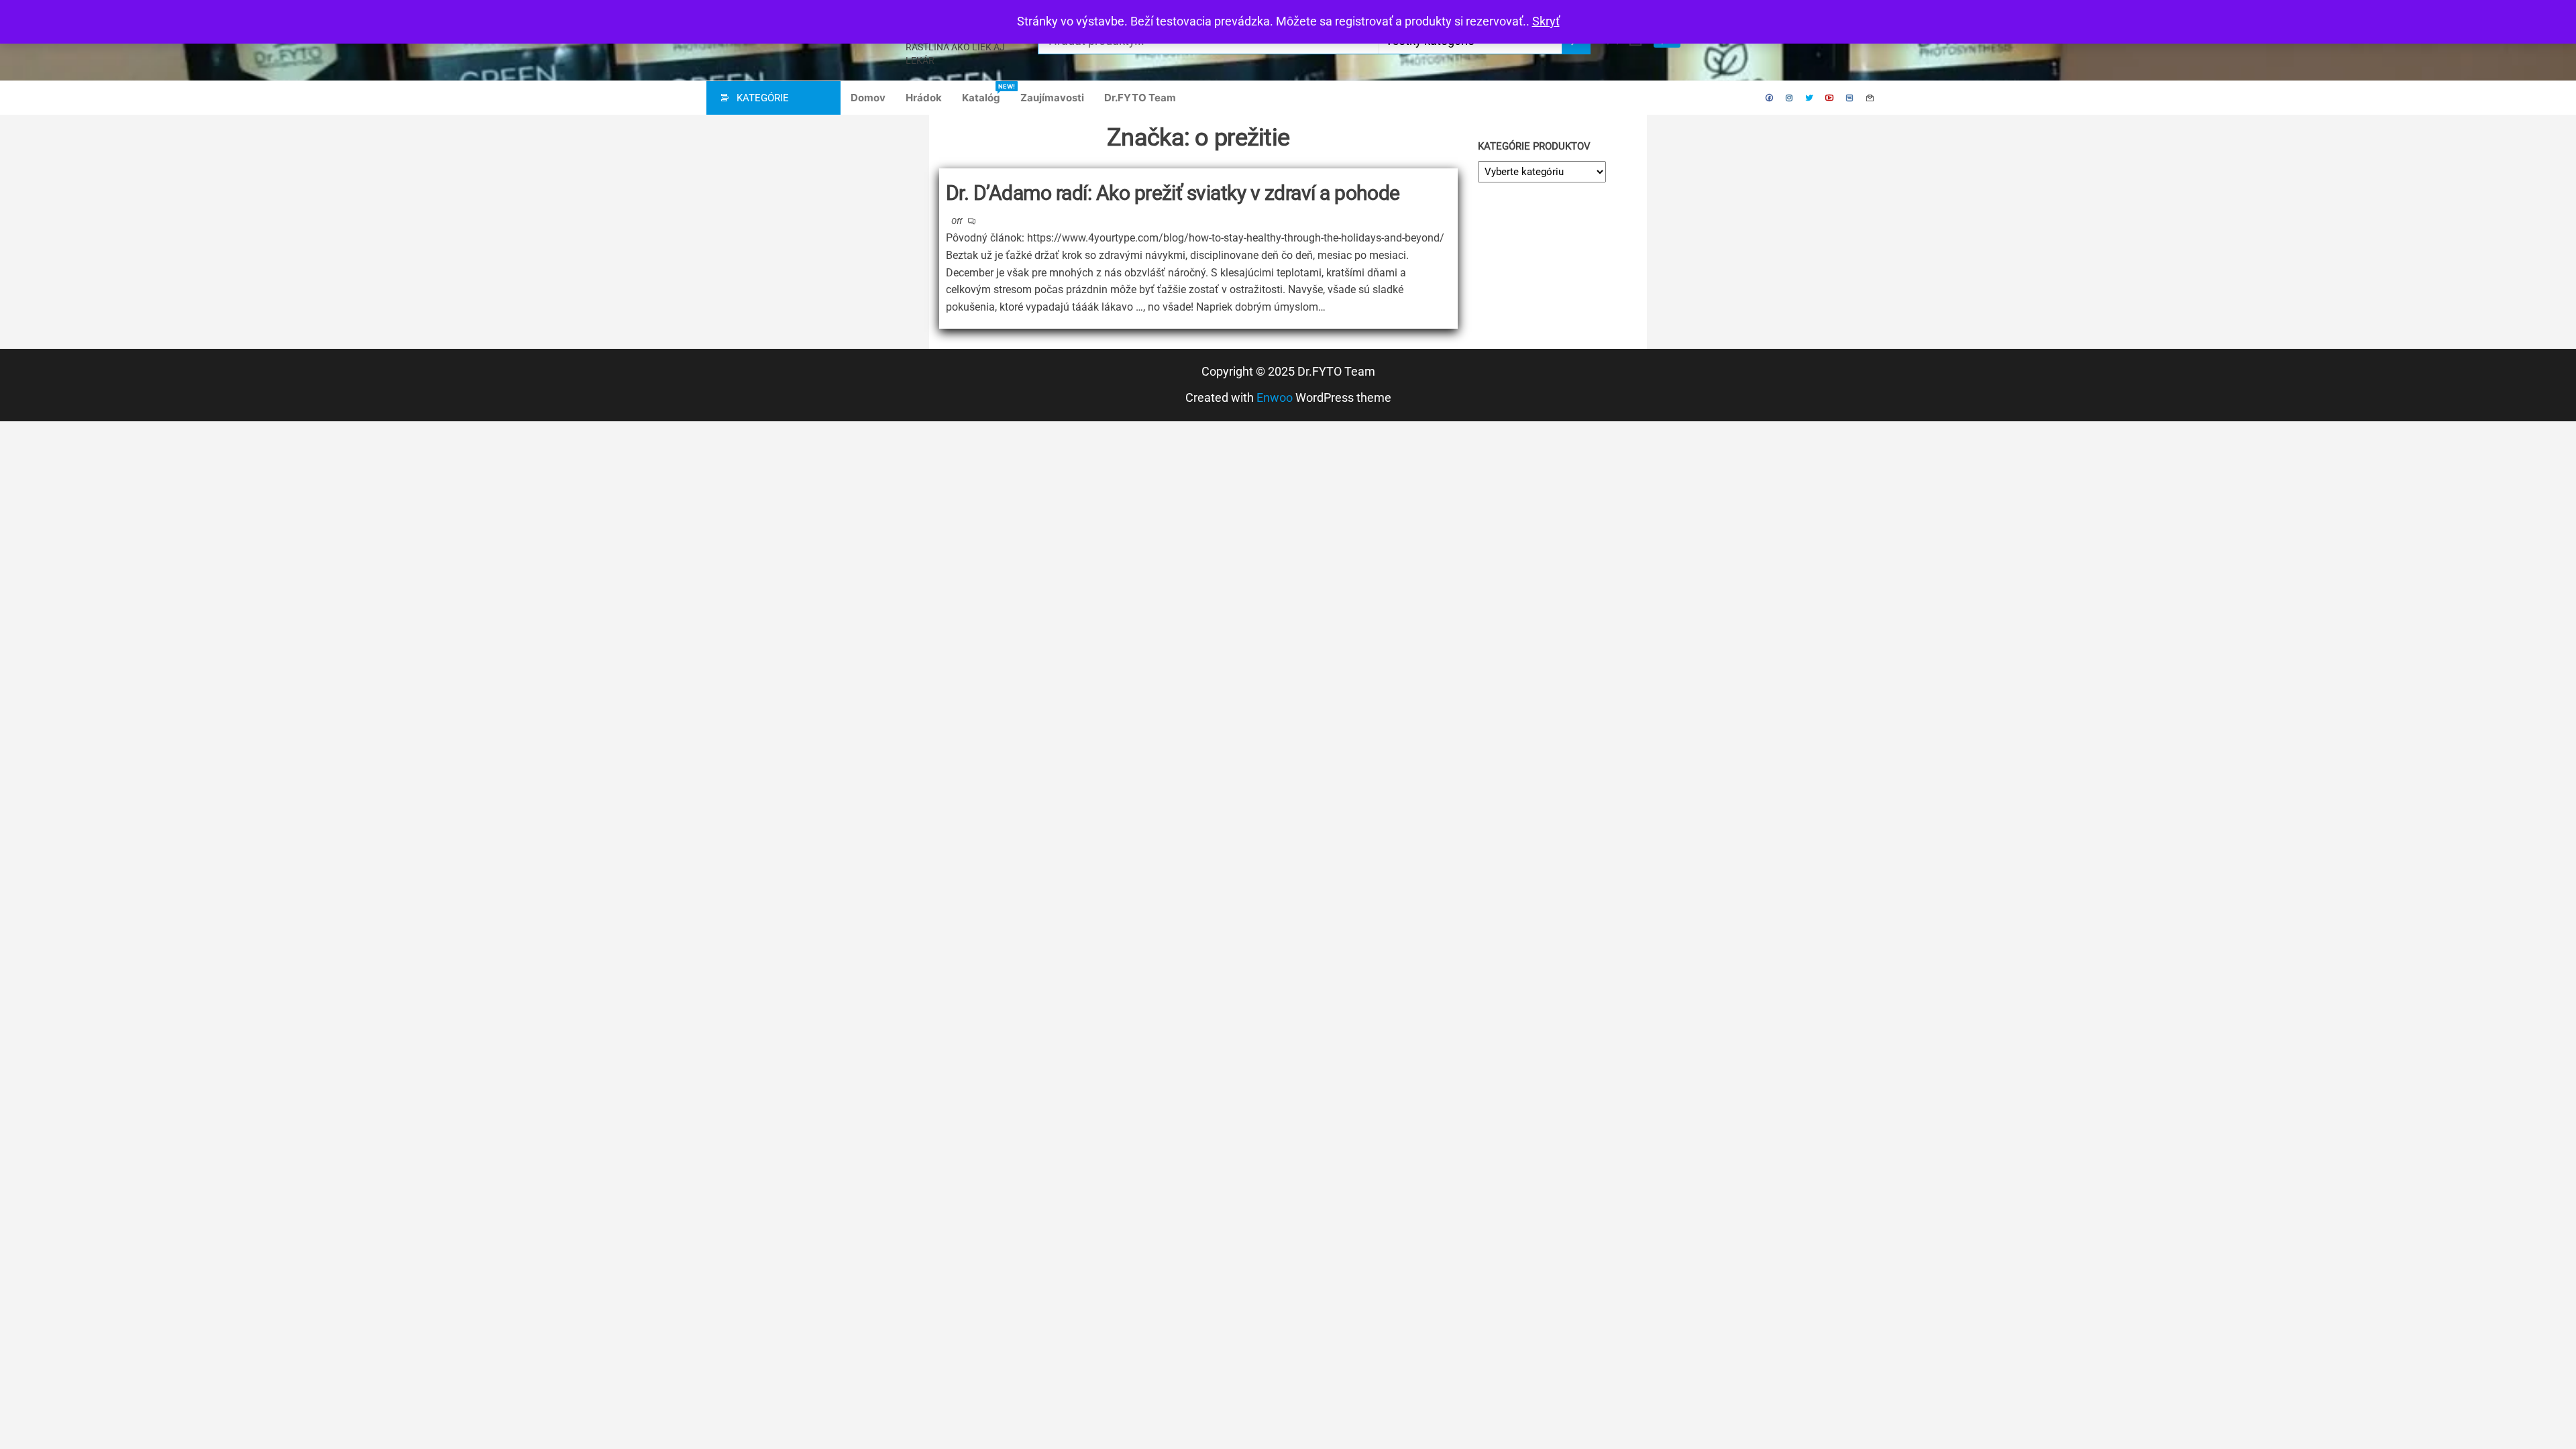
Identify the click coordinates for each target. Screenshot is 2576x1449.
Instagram (1790, 98)
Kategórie (763, 98)
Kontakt (1870, 98)
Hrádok (924, 98)
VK (1850, 98)
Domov (868, 98)
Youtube (1830, 98)
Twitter (1810, 98)
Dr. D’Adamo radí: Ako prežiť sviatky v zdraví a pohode (1173, 193)
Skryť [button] (1546, 21)
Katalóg (986, 93)
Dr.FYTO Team (1140, 98)
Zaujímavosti (1052, 98)
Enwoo (1275, 397)
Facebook (1770, 98)
